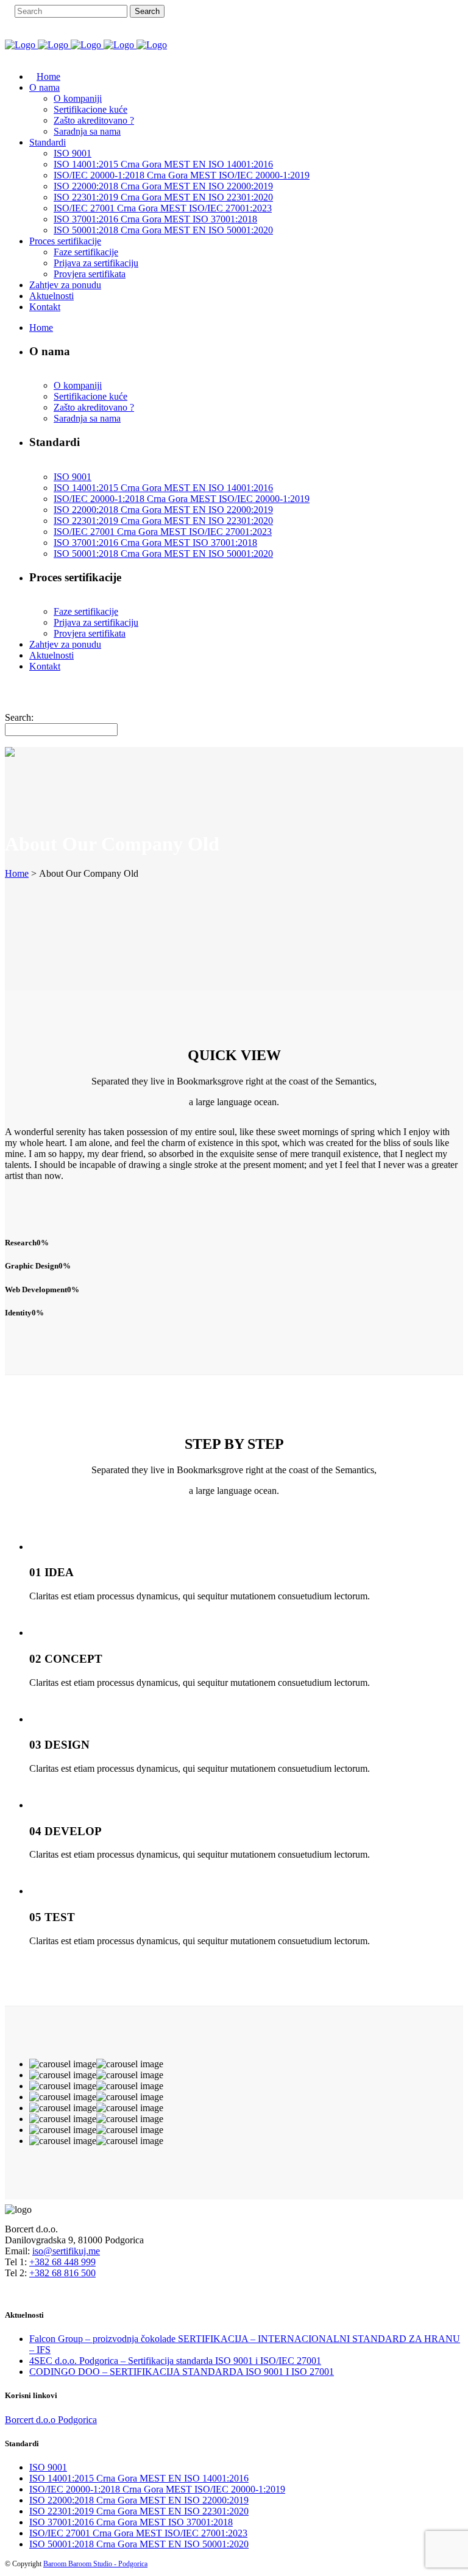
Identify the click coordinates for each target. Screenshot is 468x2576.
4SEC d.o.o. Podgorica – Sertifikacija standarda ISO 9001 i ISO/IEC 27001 (175, 2361)
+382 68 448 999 (62, 2262)
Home (17, 873)
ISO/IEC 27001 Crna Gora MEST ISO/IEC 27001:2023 (138, 2533)
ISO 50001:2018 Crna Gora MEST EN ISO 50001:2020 (139, 2544)
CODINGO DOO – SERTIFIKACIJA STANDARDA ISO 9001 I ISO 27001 (182, 2372)
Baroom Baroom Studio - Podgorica (95, 2564)
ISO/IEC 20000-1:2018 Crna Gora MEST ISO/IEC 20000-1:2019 (157, 2489)
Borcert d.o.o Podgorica (51, 2420)
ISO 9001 (48, 2467)
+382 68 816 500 (62, 2273)
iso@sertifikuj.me (66, 2251)
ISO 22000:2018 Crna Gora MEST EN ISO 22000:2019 (139, 2500)
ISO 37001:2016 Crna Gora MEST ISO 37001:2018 (131, 2522)
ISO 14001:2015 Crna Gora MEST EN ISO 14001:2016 (139, 2478)
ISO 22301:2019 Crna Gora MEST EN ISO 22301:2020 (139, 2511)
